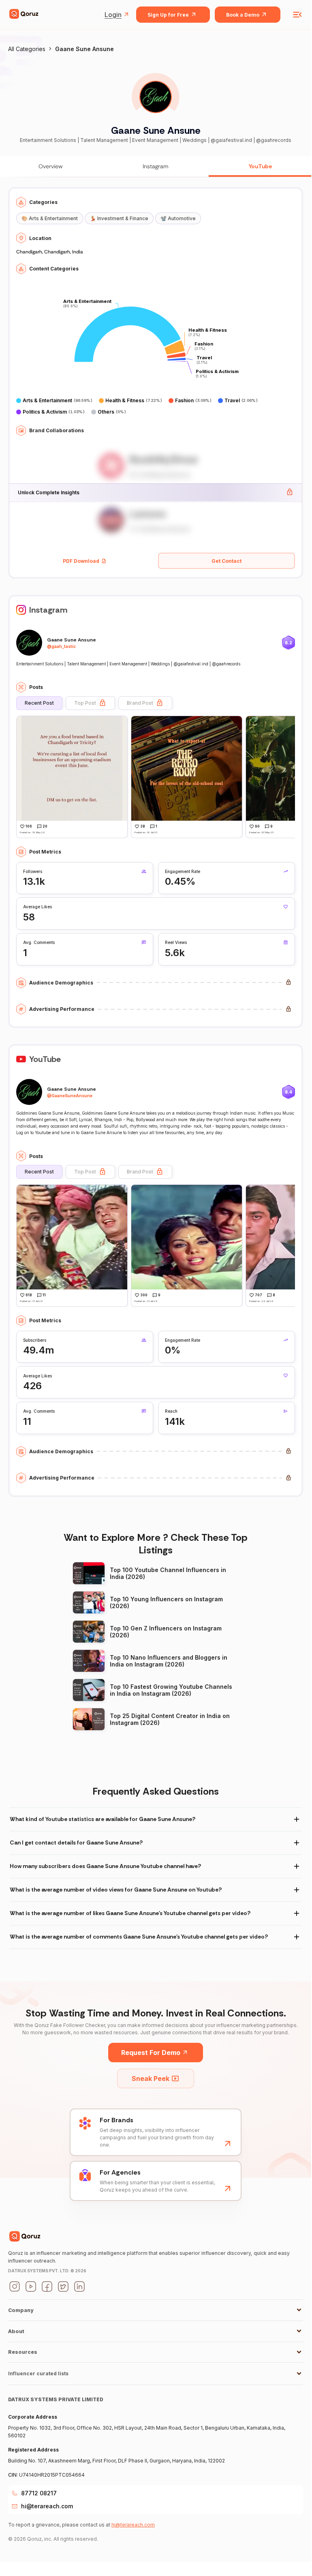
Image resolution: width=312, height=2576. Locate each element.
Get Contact (227, 561)
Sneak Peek (151, 2078)
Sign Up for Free (168, 15)
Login (113, 15)
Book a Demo (243, 15)
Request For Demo (151, 2053)
